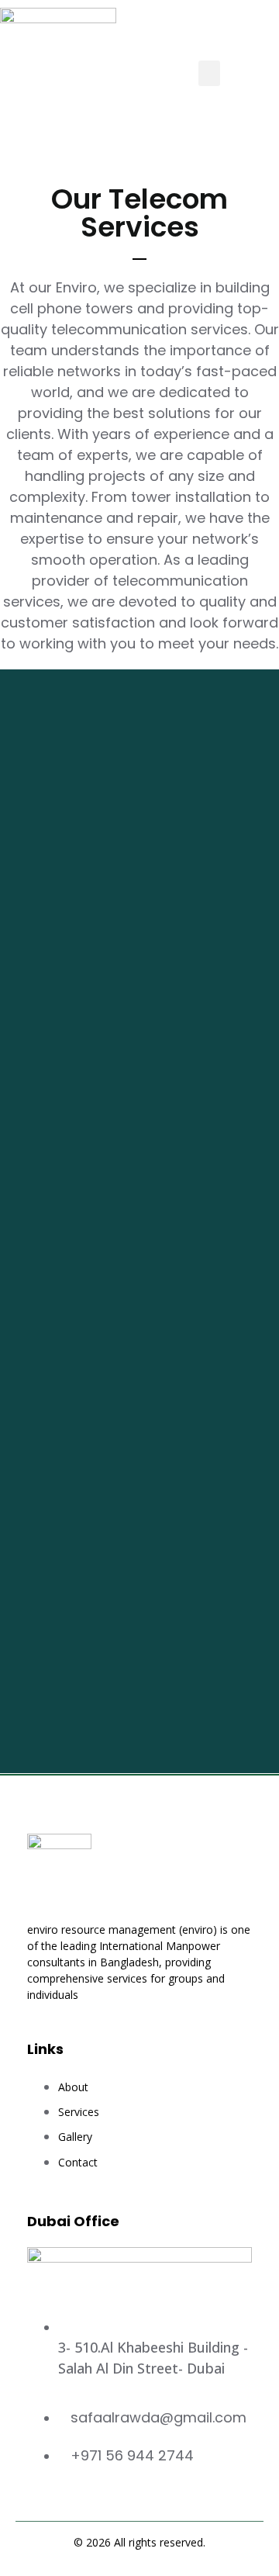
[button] (209, 73)
